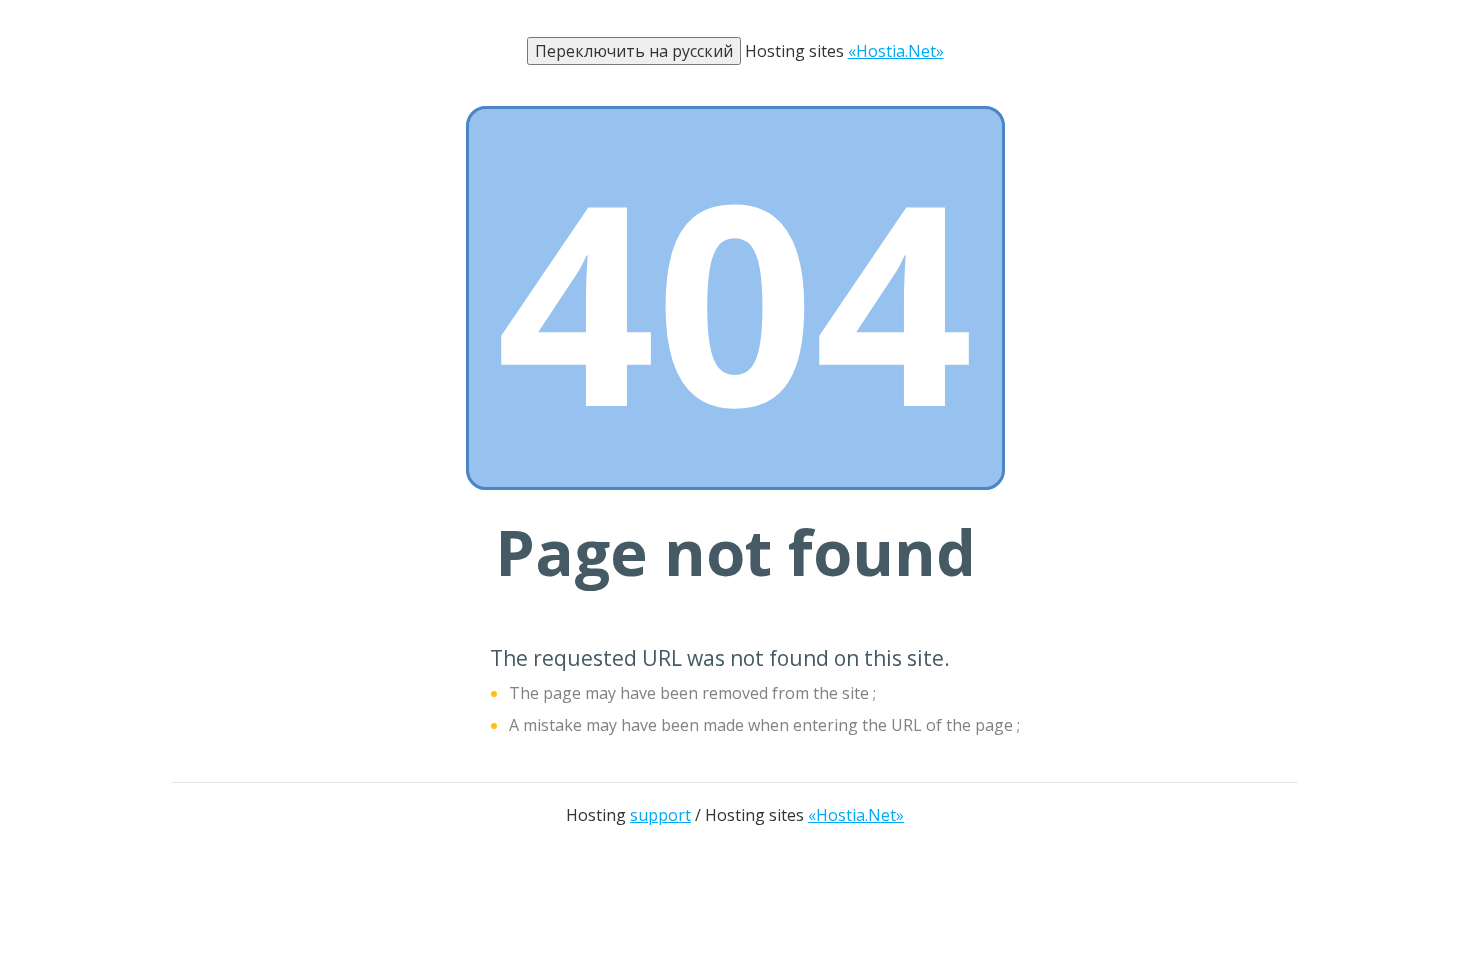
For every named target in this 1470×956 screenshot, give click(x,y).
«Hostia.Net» (896, 51)
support (660, 815)
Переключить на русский (634, 51)
